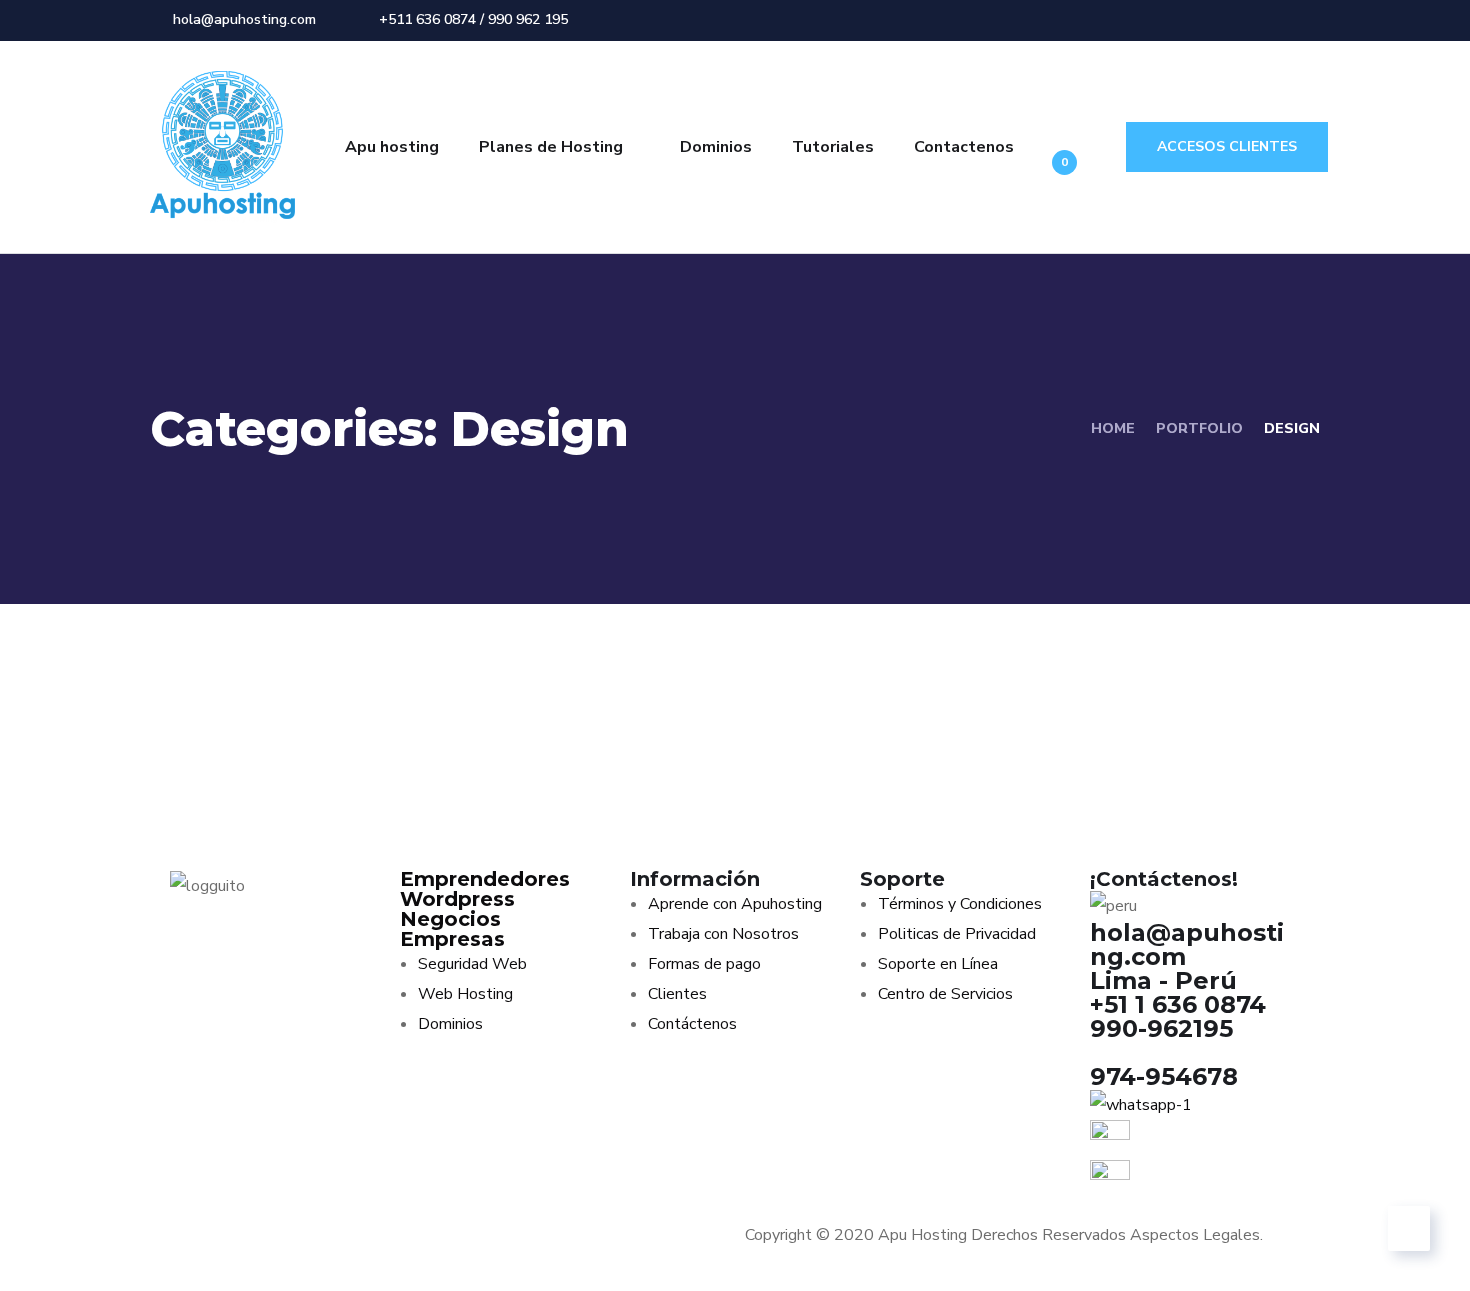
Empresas (452, 939)
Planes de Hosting (551, 147)
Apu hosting (392, 147)
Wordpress (457, 899)
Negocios (450, 919)
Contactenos (964, 147)
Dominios (716, 147)
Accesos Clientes (1227, 146)
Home (1113, 428)
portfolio (1199, 428)
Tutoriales (833, 147)
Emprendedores (485, 879)
